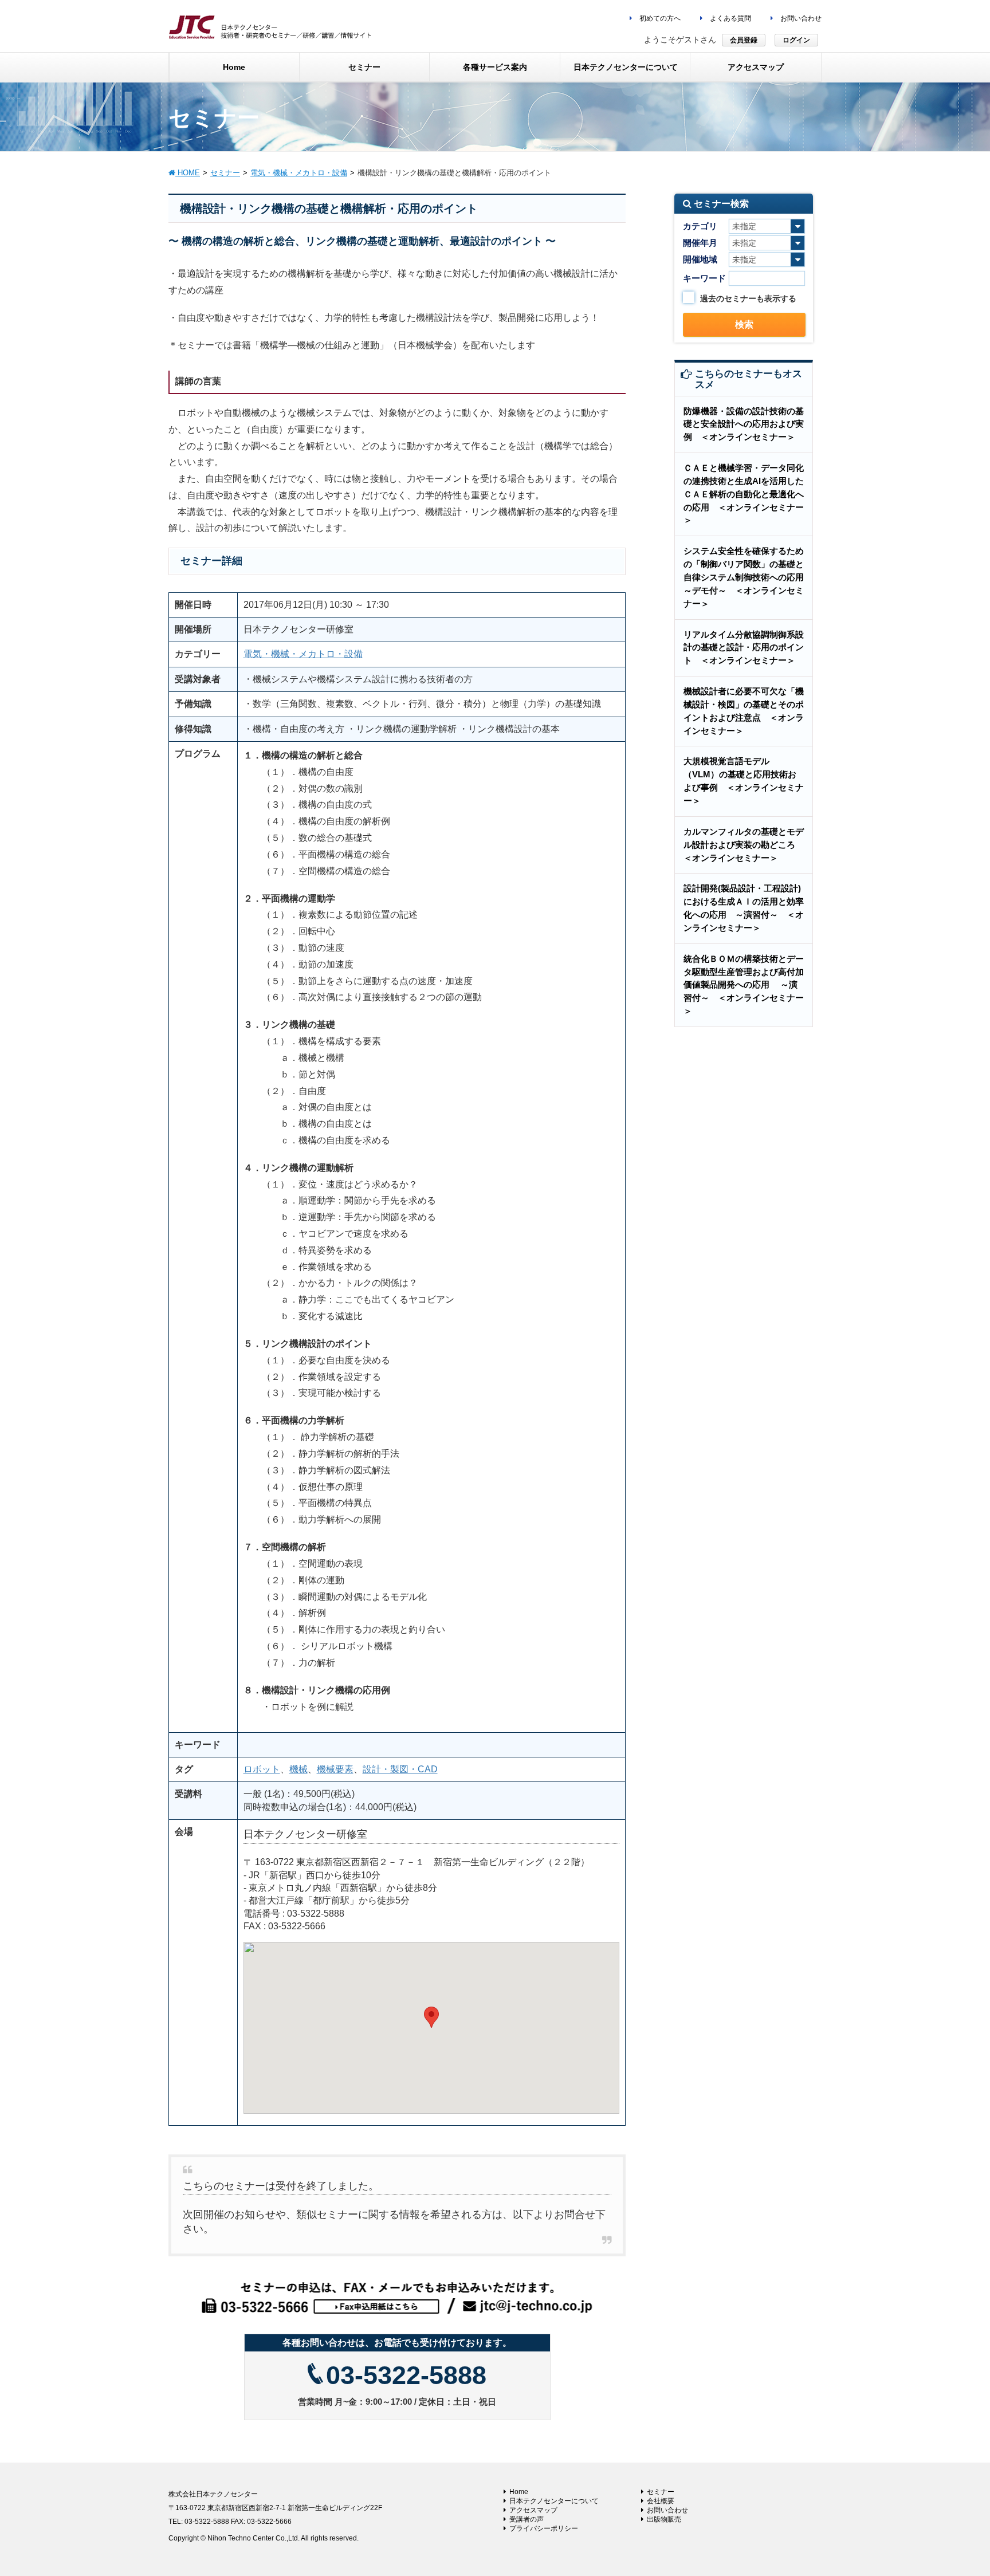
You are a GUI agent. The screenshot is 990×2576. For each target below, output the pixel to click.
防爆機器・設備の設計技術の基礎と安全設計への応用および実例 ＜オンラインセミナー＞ (744, 424)
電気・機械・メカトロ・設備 (303, 654)
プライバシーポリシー (544, 2528)
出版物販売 (664, 2519)
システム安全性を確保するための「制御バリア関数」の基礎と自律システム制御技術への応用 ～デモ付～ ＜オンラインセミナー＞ (748, 577)
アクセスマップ (533, 2510)
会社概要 (661, 2501)
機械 (298, 1769)
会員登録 (744, 40)
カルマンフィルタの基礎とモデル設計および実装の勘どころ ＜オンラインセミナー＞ (744, 845)
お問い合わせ (800, 18)
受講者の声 (527, 2519)
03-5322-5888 (406, 2375)
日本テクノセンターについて (554, 2501)
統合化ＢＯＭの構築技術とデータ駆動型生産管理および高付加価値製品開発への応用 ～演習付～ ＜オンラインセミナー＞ (744, 985)
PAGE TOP (956, 2488)
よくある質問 (730, 18)
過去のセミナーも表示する (748, 298)
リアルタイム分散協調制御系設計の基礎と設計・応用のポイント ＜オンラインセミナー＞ (744, 648)
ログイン (796, 40)
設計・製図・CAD (400, 1769)
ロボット (262, 1769)
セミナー (661, 2492)
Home (519, 2492)
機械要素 (335, 1769)
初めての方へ (659, 18)
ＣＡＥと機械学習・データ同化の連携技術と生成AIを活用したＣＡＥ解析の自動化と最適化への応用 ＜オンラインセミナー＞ (744, 494)
